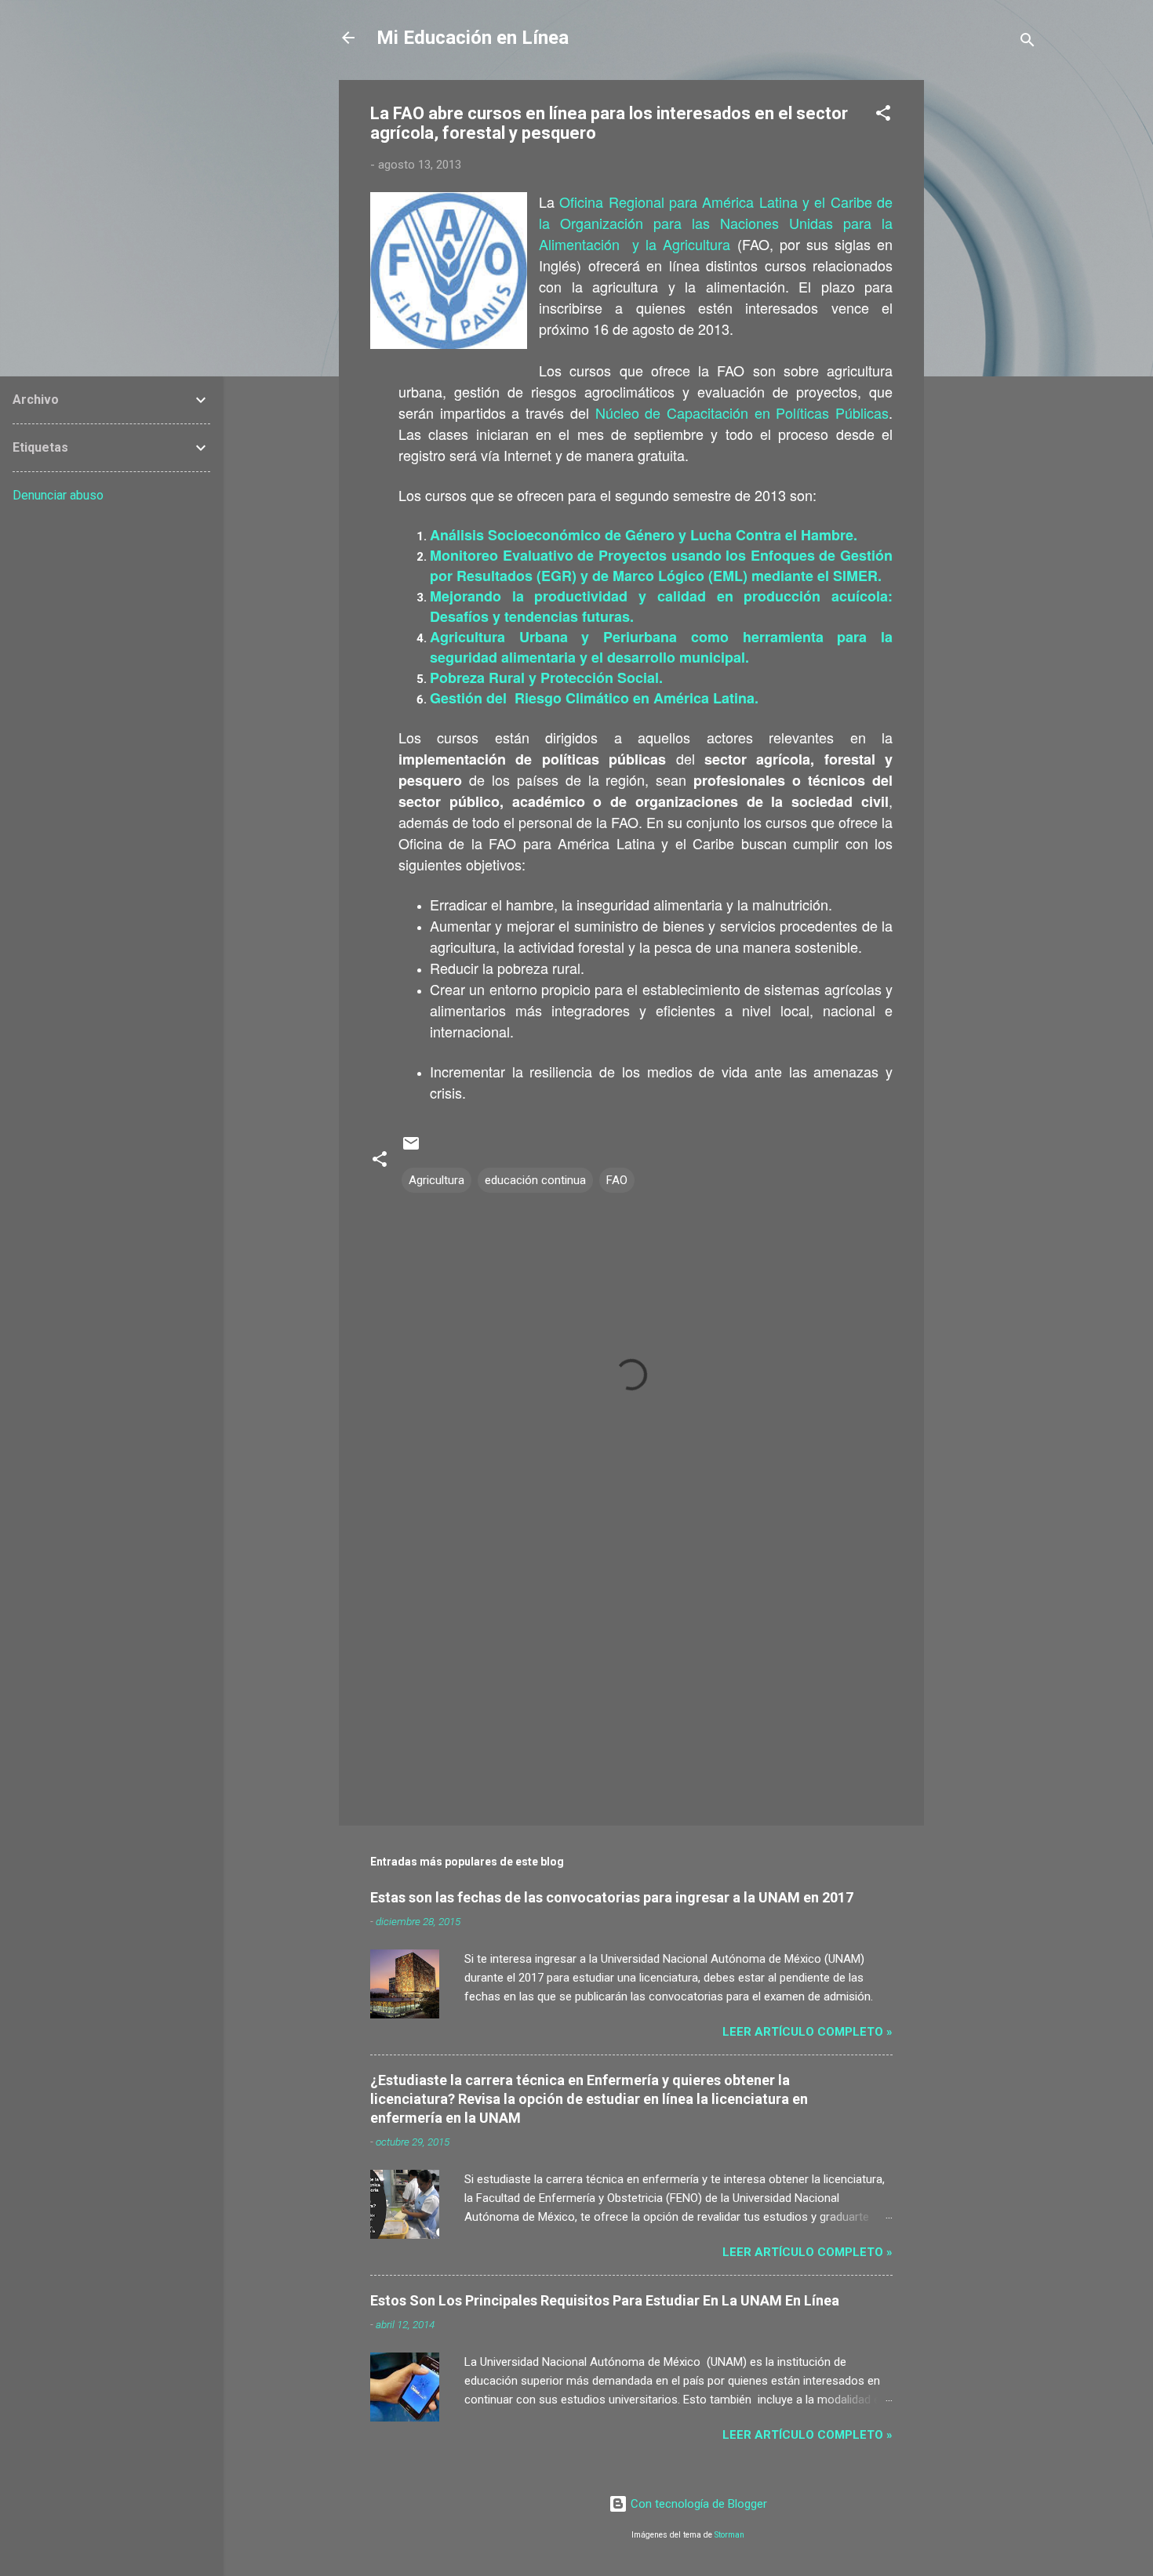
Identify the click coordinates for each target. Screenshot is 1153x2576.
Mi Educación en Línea (473, 38)
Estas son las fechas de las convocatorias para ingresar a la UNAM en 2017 (612, 1897)
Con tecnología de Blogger (697, 2504)
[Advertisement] (987, 315)
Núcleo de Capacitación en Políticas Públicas (742, 412)
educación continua (535, 1180)
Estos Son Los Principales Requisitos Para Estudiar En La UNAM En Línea (605, 2300)
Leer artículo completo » (807, 2032)
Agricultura (436, 1180)
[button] (883, 116)
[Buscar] (1028, 43)
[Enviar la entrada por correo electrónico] (411, 1149)
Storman (729, 2535)
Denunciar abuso (58, 495)
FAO (617, 1180)
